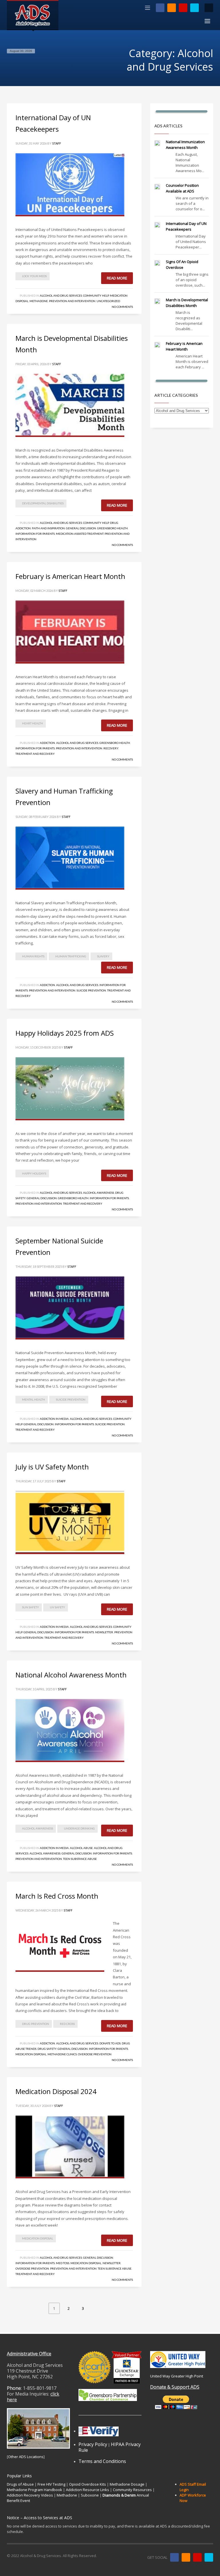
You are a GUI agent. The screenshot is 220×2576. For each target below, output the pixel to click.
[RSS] (172, 8)
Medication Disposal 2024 (56, 2091)
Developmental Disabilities (43, 503)
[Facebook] (160, 8)
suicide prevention (71, 1399)
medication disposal (38, 2238)
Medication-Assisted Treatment (80, 534)
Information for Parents (35, 534)
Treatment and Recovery (35, 754)
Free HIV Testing (51, 2484)
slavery (103, 956)
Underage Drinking (79, 1828)
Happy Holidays (34, 1173)
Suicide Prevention (91, 990)
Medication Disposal (31, 2054)
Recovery (111, 748)
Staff (57, 143)
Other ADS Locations (26, 2457)
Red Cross (67, 2024)
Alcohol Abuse (81, 1848)
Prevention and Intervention (72, 301)
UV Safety (57, 1607)
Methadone (39, 301)
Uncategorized (108, 301)
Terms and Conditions (102, 2461)
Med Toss (63, 2263)
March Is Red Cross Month (57, 1896)
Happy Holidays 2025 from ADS (65, 1033)
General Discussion (81, 528)
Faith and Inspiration (48, 528)
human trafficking (71, 956)
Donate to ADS (110, 2043)
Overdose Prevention (95, 2054)
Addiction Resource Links (88, 2490)
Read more (117, 278)
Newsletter (104, 1632)
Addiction (47, 743)
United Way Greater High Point (177, 2376)
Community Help (96, 295)
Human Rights (33, 956)
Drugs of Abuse (20, 2484)
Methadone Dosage (127, 2484)
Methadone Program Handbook (35, 2490)
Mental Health (34, 1399)
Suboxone (90, 2495)
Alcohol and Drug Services (61, 295)
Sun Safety (31, 1607)
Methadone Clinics (62, 2054)
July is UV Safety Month (52, 1467)
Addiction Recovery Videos (30, 2495)
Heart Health (33, 723)
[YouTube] (183, 8)
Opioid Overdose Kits (88, 2484)
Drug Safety (47, 2049)
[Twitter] (195, 8)
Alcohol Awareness (99, 1193)
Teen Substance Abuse (80, 1859)
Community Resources (132, 2490)
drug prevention (36, 2024)
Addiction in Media (54, 1419)
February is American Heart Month (70, 576)
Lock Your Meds (34, 276)
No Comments (122, 307)
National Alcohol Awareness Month (71, 1675)
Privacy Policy (93, 2444)
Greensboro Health (112, 528)
